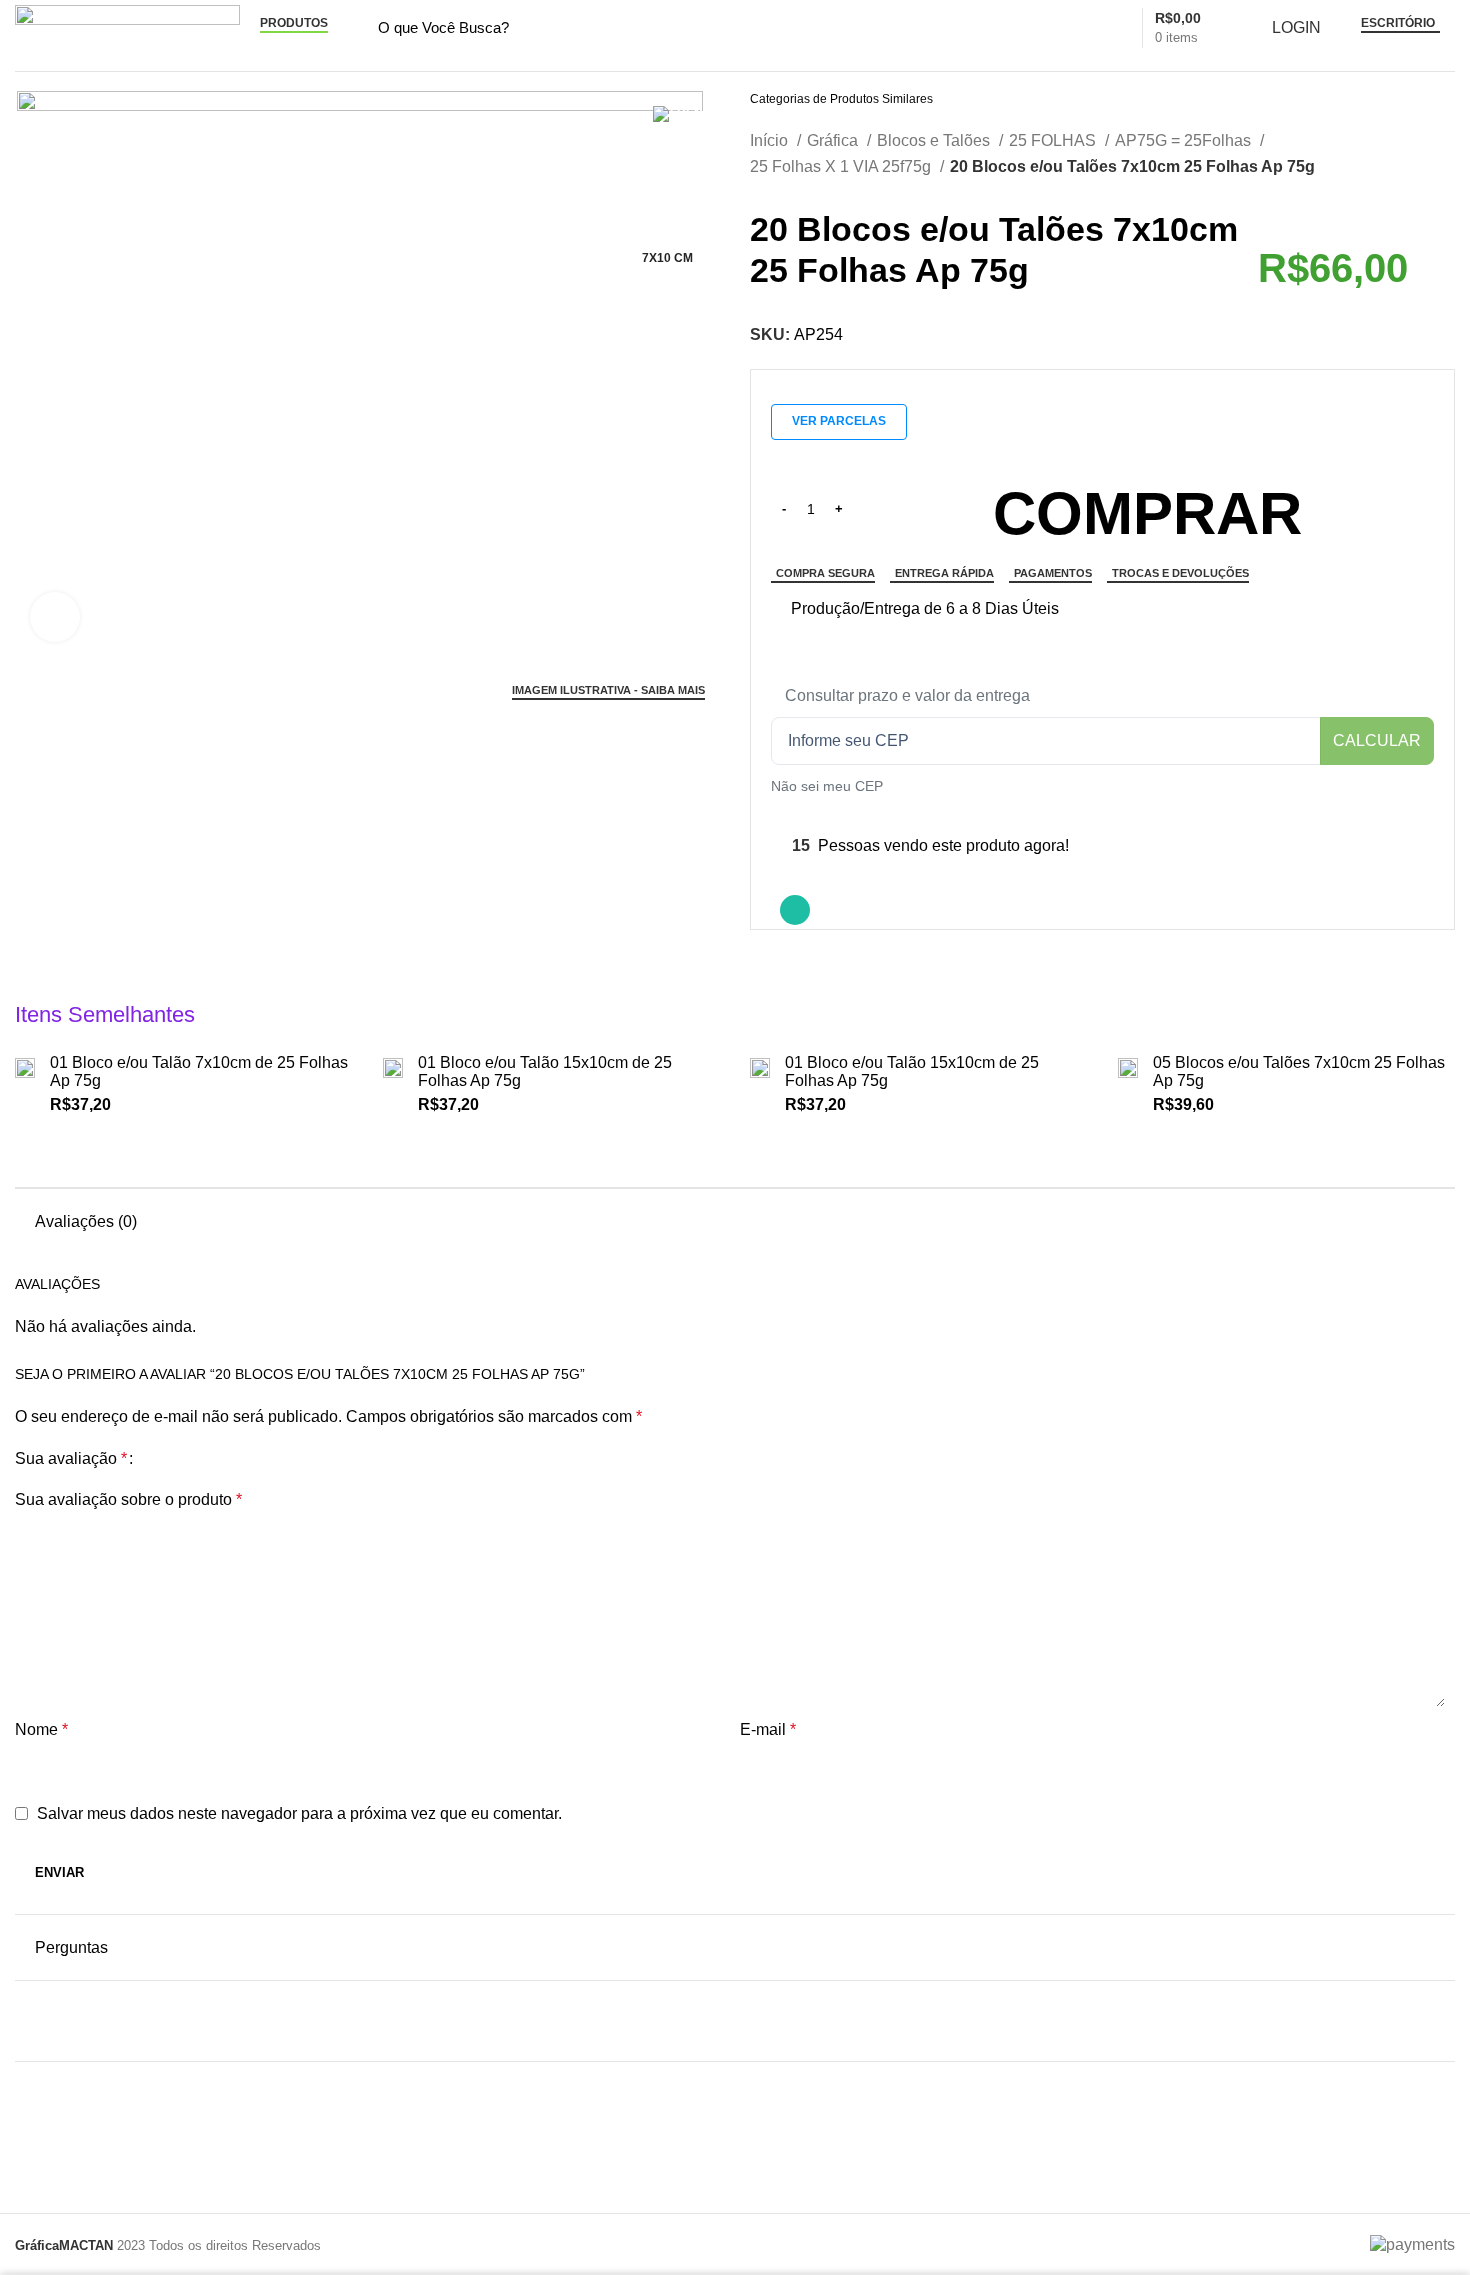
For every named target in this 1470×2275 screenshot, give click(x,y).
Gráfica (834, 140)
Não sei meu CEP (827, 786)
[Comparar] (779, 609)
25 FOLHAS (1054, 140)
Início (771, 140)
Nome (41, 1729)
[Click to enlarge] (55, 617)
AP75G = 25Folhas (1185, 140)
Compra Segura (825, 573)
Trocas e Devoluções (1180, 573)
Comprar (1147, 514)
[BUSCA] (1059, 28)
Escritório (1398, 23)
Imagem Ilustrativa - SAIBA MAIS (608, 690)
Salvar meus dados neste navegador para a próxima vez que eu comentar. (299, 1813)
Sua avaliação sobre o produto (128, 1499)
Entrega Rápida (944, 573)
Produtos (294, 23)
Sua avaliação (71, 1459)
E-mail (768, 1729)
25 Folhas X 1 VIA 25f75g (842, 166)
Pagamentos (1053, 573)
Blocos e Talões (935, 140)
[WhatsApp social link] (795, 910)
